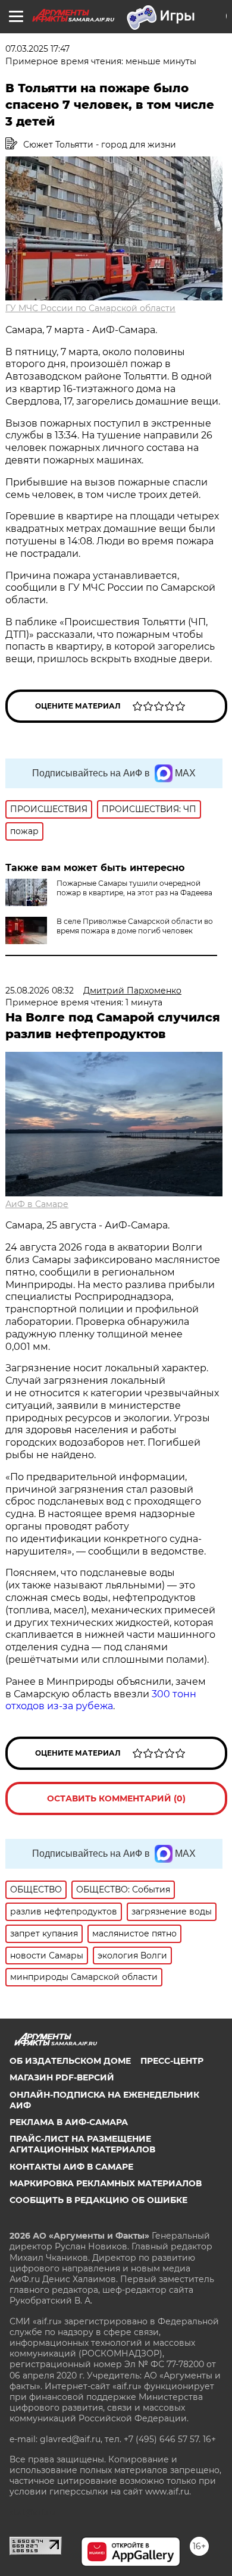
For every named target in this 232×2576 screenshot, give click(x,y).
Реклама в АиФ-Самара (69, 2122)
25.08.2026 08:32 (40, 991)
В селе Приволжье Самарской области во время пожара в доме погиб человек (135, 926)
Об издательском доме (70, 2061)
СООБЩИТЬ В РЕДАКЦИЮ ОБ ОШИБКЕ (98, 2200)
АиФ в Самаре (37, 1204)
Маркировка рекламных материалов (106, 2183)
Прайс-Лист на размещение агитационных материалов (82, 2144)
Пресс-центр (172, 2061)
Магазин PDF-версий (62, 2077)
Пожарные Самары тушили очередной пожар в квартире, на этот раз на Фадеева (134, 888)
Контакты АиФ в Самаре (71, 2167)
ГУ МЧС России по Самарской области (90, 308)
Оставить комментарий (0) (116, 1798)
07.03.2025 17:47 (37, 49)
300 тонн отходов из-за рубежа (101, 1700)
